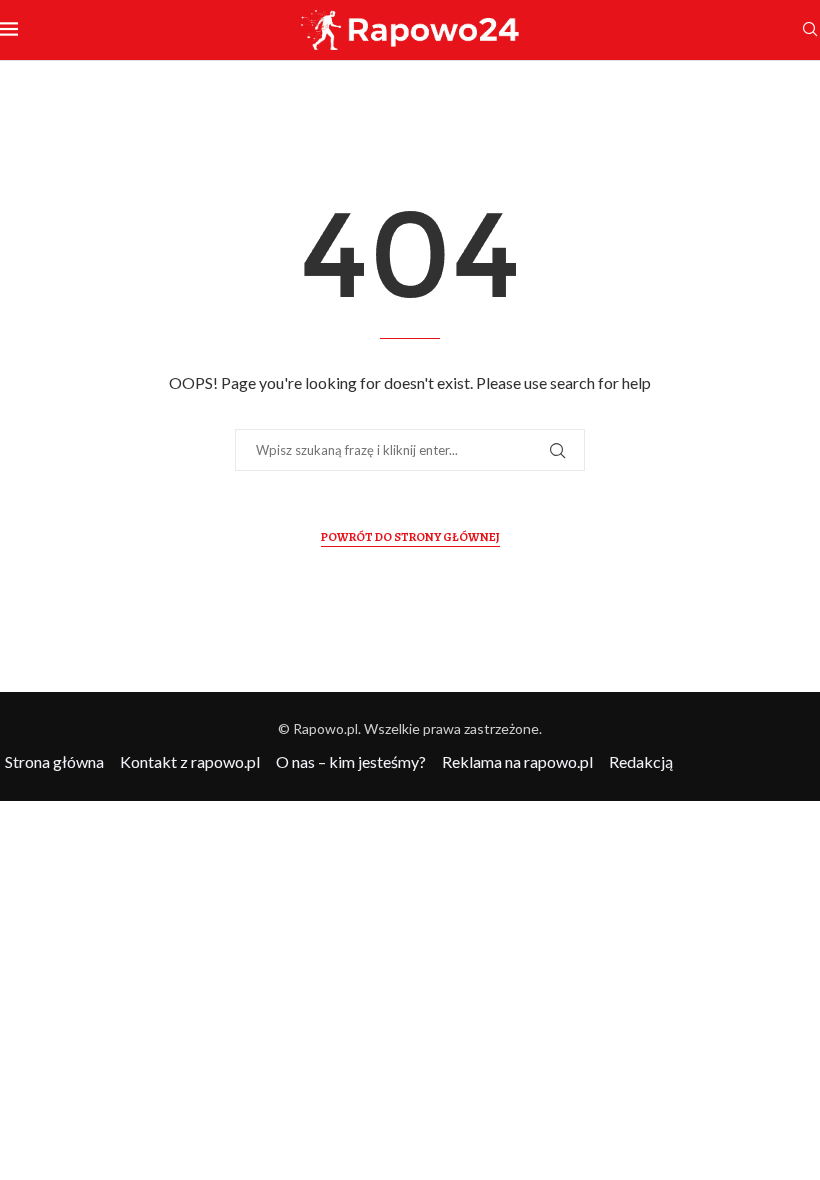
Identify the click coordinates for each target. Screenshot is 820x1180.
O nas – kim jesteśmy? (351, 761)
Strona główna (54, 761)
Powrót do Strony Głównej (410, 537)
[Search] (810, 30)
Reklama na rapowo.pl (517, 761)
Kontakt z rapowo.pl (190, 761)
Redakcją (641, 761)
